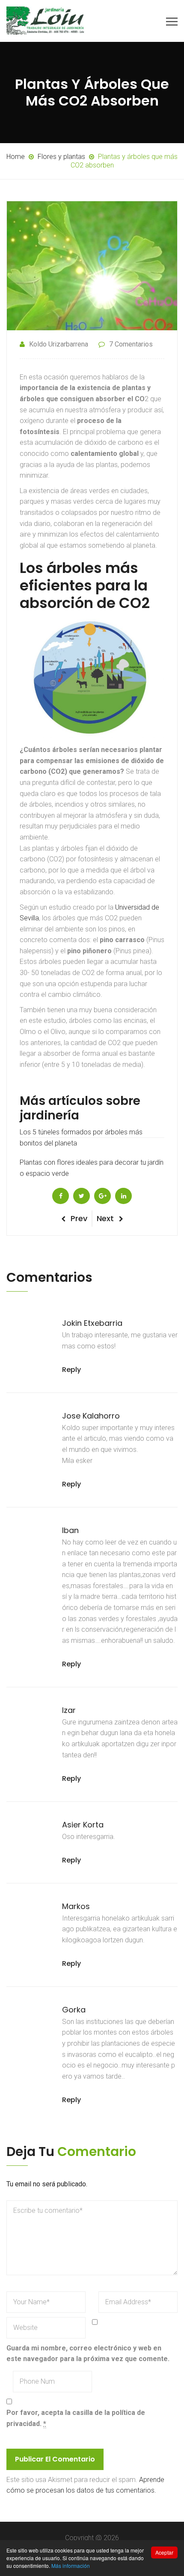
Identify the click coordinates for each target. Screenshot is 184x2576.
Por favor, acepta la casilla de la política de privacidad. (76, 2418)
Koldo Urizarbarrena (59, 344)
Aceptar (164, 2552)
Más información (71, 2566)
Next (105, 1218)
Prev (79, 1218)
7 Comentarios (131, 344)
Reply (71, 1370)
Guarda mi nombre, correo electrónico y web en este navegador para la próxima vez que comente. (88, 2354)
